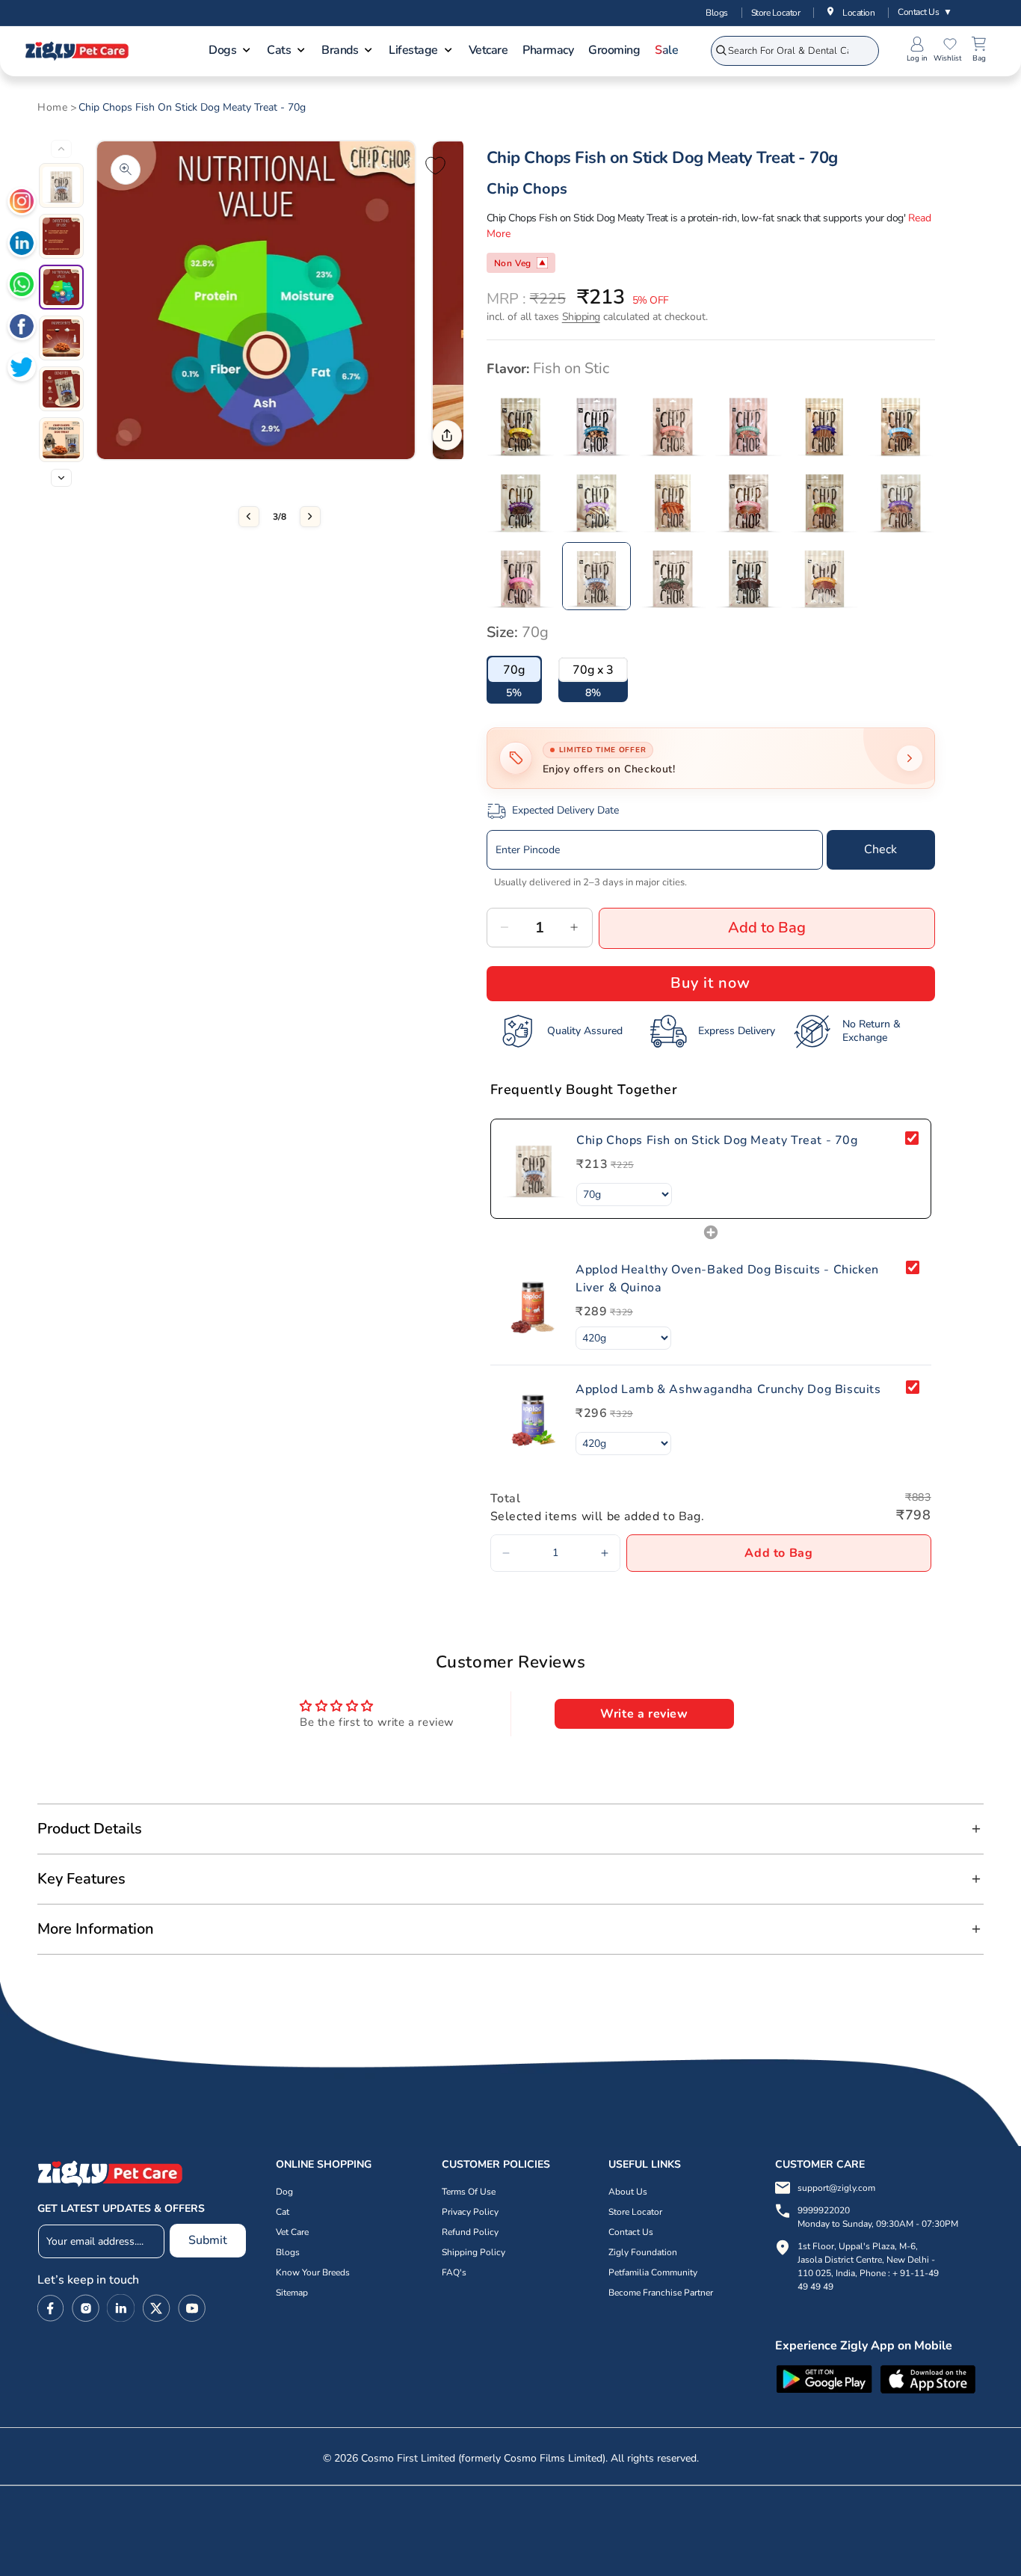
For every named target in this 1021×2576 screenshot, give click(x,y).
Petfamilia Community (653, 2272)
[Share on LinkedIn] (22, 245)
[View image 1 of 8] (61, 185)
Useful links (645, 2164)
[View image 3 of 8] (61, 287)
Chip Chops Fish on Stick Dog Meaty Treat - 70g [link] (717, 1140)
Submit (208, 2240)
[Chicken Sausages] (673, 500)
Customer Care (820, 2164)
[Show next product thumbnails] (61, 478)
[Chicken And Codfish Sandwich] (824, 424)
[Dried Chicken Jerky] (521, 577)
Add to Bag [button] (778, 1553)
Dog (284, 2192)
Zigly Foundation (643, 2252)
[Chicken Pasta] (596, 500)
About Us (628, 2192)
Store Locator (776, 13)
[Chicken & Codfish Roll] (749, 424)
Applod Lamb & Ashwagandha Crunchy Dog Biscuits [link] (728, 1389)
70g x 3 (593, 670)
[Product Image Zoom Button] (126, 170)
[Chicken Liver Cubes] (521, 500)
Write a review (644, 1714)
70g (514, 670)
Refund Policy (470, 2232)
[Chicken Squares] (749, 500)
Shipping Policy (474, 2252)
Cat (283, 2212)
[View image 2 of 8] (61, 236)
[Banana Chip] (521, 424)
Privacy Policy (470, 2212)
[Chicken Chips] (901, 424)
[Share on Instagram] (22, 203)
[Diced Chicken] (901, 500)
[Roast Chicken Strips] (824, 577)
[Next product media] (310, 517)
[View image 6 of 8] (61, 440)
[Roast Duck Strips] (749, 577)
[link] (534, 1169)
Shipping (581, 317)
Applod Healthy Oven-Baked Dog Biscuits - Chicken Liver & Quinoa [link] (727, 1279)
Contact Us (925, 12)
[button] (230, 52)
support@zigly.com (836, 2188)
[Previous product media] (249, 517)
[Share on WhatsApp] (22, 286)
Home (52, 108)
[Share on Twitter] (22, 369)
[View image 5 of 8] (61, 389)
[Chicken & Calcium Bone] (673, 424)
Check (880, 849)
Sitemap (292, 2293)
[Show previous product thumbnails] (61, 149)
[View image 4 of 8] (61, 338)
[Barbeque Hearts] (596, 424)
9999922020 (878, 2217)
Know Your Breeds (313, 2272)
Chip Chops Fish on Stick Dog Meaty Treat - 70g (192, 108)
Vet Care (292, 2232)
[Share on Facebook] (22, 328)
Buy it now (710, 983)
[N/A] (824, 500)
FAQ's (454, 2272)
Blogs (717, 13)
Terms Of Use (469, 2192)
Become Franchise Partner (661, 2293)
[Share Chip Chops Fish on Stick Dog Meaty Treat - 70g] (447, 435)
